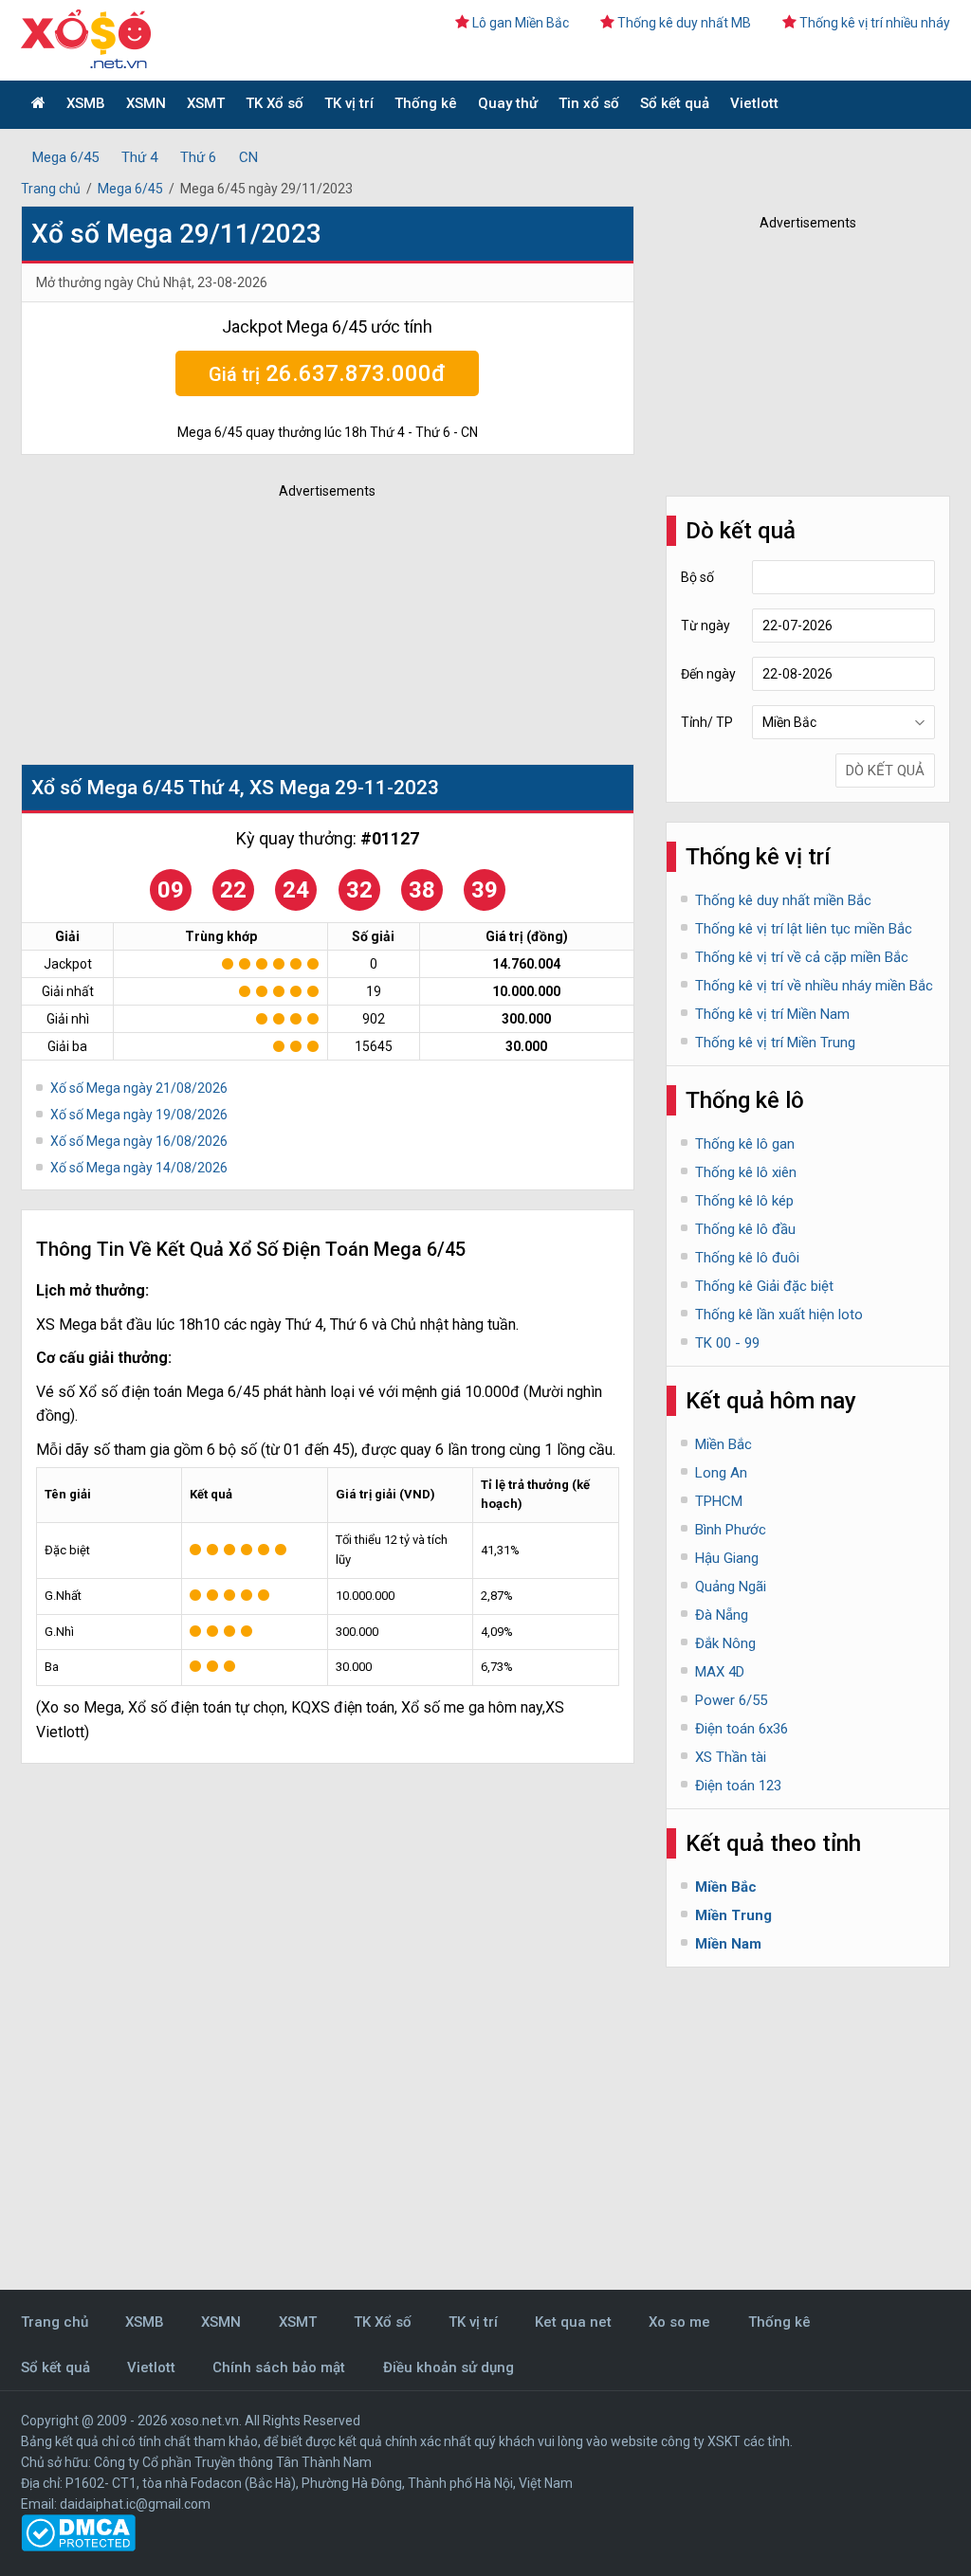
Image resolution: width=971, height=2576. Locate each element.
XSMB (86, 103)
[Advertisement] (301, 626)
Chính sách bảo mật (279, 2367)
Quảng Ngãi (731, 1587)
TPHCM (719, 1501)
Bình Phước (731, 1530)
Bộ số (697, 577)
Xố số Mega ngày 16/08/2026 (139, 1141)
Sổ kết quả (675, 103)
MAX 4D (720, 1672)
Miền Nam (728, 1944)
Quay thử (508, 103)
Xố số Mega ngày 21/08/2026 (139, 1088)
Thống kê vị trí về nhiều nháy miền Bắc (814, 986)
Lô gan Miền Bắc (521, 23)
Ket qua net (573, 2322)
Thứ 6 (198, 157)
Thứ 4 (139, 157)
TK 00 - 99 (727, 1343)
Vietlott (754, 103)
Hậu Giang (727, 1558)
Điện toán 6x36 (742, 1729)
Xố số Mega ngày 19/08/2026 (139, 1115)
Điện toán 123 (738, 1786)
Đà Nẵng (722, 1615)
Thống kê (426, 103)
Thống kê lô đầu (745, 1229)
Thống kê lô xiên (746, 1172)
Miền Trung (733, 1915)
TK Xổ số (275, 103)
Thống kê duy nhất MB (684, 23)
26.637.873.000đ (327, 373)
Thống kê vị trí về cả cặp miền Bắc (802, 957)
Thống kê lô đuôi (747, 1258)
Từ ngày (705, 626)
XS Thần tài (731, 1757)
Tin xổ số (589, 103)
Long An (721, 1473)
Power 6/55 (731, 1700)
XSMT (206, 103)
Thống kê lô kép (744, 1201)
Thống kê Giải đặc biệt (764, 1286)
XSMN (146, 103)
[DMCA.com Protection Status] (78, 2547)
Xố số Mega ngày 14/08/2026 (139, 1168)
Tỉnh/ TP (707, 722)
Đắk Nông (725, 1643)
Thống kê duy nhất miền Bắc (783, 900)
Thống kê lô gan (745, 1144)
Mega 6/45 (65, 157)
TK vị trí (349, 103)
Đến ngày (708, 674)
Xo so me (679, 2322)
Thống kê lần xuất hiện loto (779, 1315)
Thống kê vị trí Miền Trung (775, 1043)
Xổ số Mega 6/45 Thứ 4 (136, 788)
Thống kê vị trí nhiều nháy (875, 23)
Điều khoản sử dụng (449, 2367)
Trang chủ (51, 189)
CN (248, 157)
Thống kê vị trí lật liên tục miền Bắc (804, 929)
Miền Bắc (724, 1444)
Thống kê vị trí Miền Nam (772, 1014)
